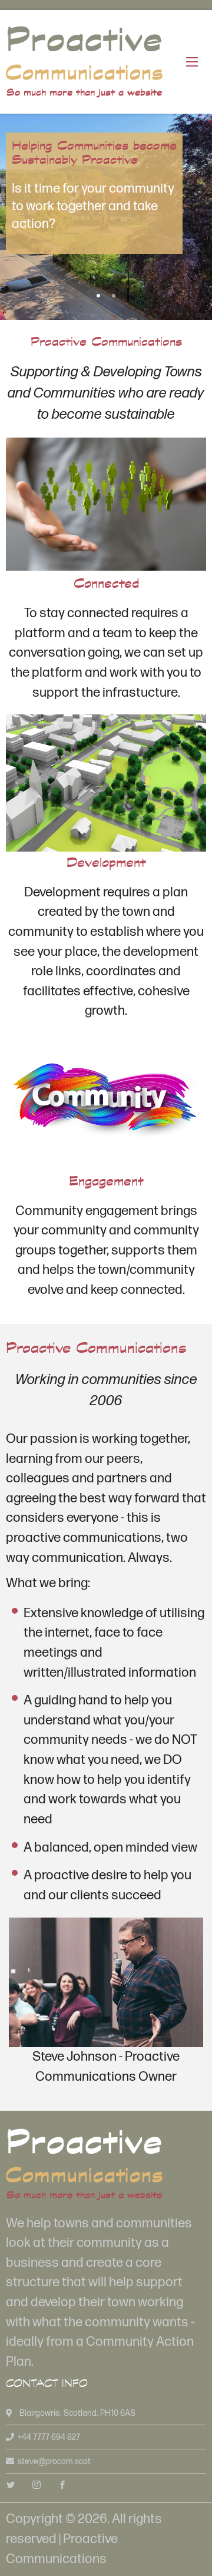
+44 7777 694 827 (49, 2437)
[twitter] (11, 2486)
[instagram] (37, 2486)
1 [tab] (98, 296)
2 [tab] (114, 296)
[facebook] (62, 2486)
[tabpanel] (106, 217)
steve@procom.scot (54, 2461)
